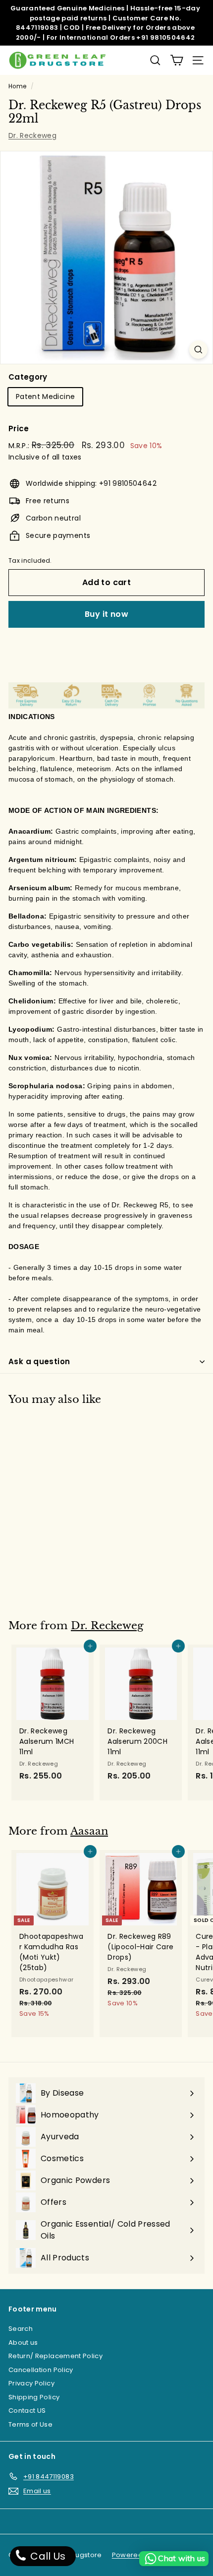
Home (17, 86)
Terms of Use (30, 2424)
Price (19, 429)
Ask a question (39, 1361)
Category (28, 377)
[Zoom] (198, 350)
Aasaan (89, 1831)
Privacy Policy (31, 2383)
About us (23, 2343)
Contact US (27, 2411)
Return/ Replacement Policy (55, 2356)
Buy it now (106, 614)
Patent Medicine (45, 396)
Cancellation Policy (41, 2370)
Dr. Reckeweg (32, 135)
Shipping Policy (34, 2397)
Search (21, 2329)
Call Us (47, 2556)
